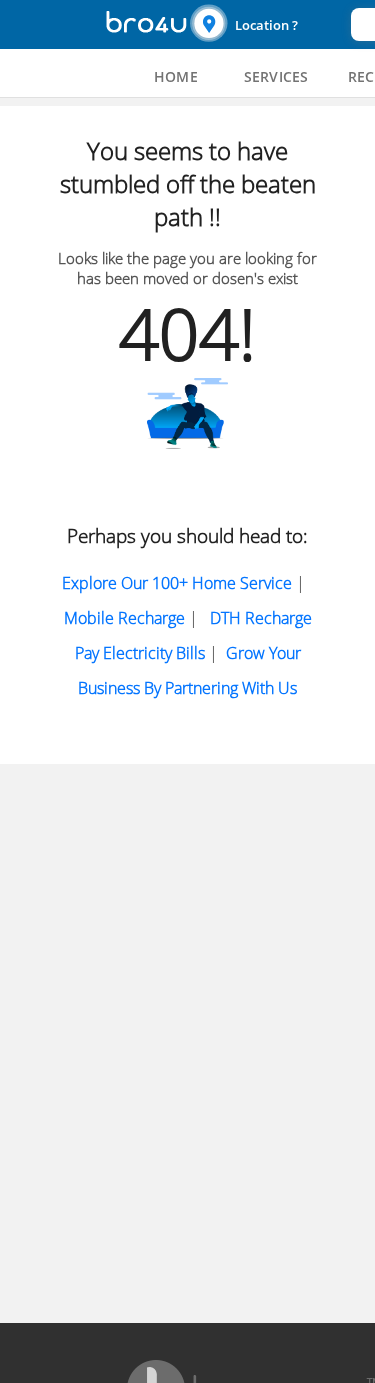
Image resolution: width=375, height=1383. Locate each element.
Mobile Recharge (124, 618)
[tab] (176, 77)
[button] (268, 24)
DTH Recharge (261, 618)
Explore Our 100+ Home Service (177, 583)
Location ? (266, 25)
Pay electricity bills (140, 653)
